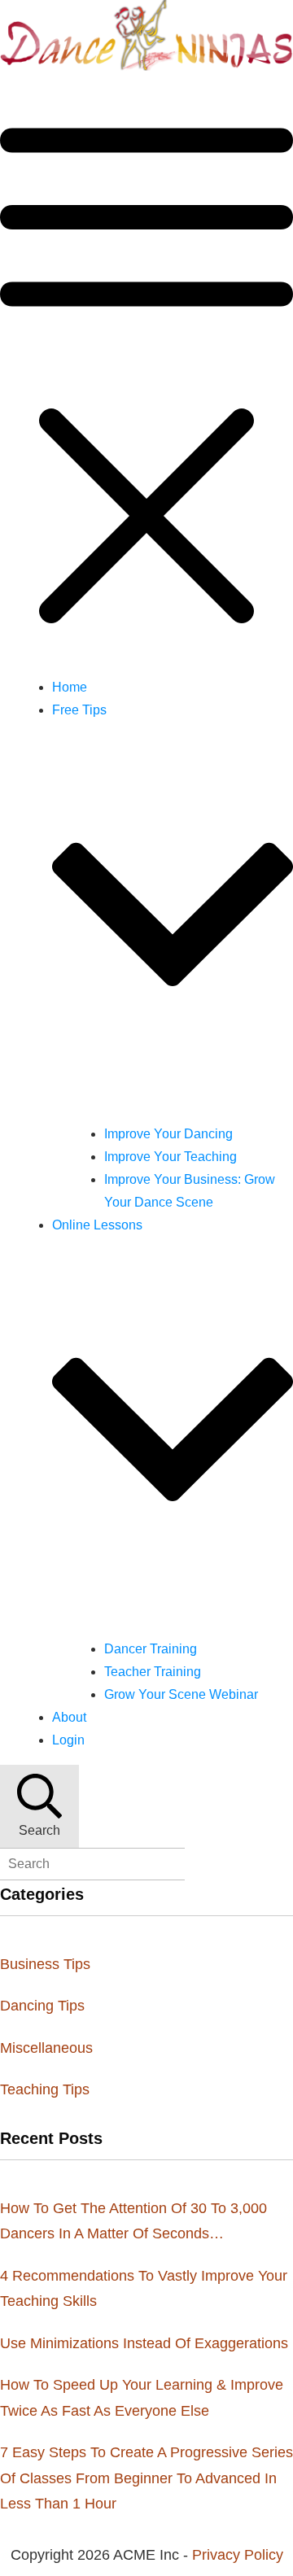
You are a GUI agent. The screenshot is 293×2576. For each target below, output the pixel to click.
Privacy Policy (238, 2555)
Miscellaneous (46, 2048)
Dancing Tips (42, 2006)
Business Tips (45, 1964)
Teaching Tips (45, 2089)
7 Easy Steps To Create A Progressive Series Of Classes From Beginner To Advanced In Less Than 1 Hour (146, 2478)
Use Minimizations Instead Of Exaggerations (144, 2343)
